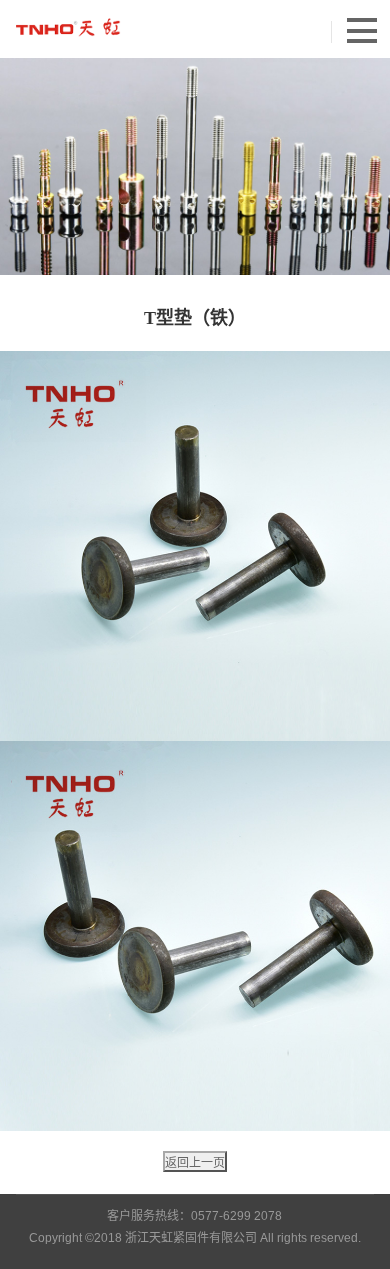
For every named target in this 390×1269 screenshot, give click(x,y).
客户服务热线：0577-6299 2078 (194, 1216)
